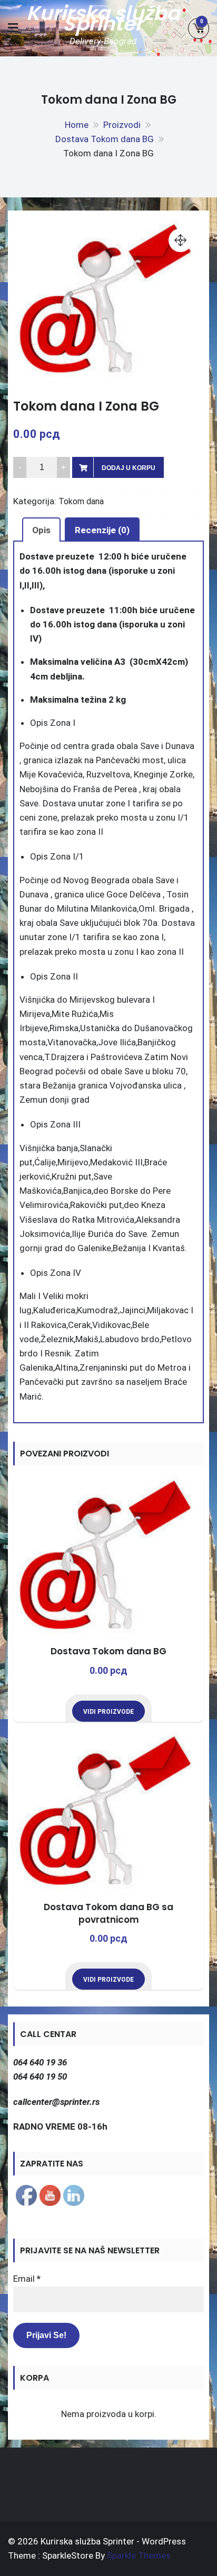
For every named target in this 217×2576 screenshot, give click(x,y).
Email (27, 2279)
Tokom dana (81, 501)
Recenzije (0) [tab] (102, 530)
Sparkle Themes (139, 2555)
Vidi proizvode (108, 1712)
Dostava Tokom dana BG (108, 1651)
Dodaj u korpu (129, 468)
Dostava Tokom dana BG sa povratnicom (108, 1913)
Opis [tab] (41, 530)
